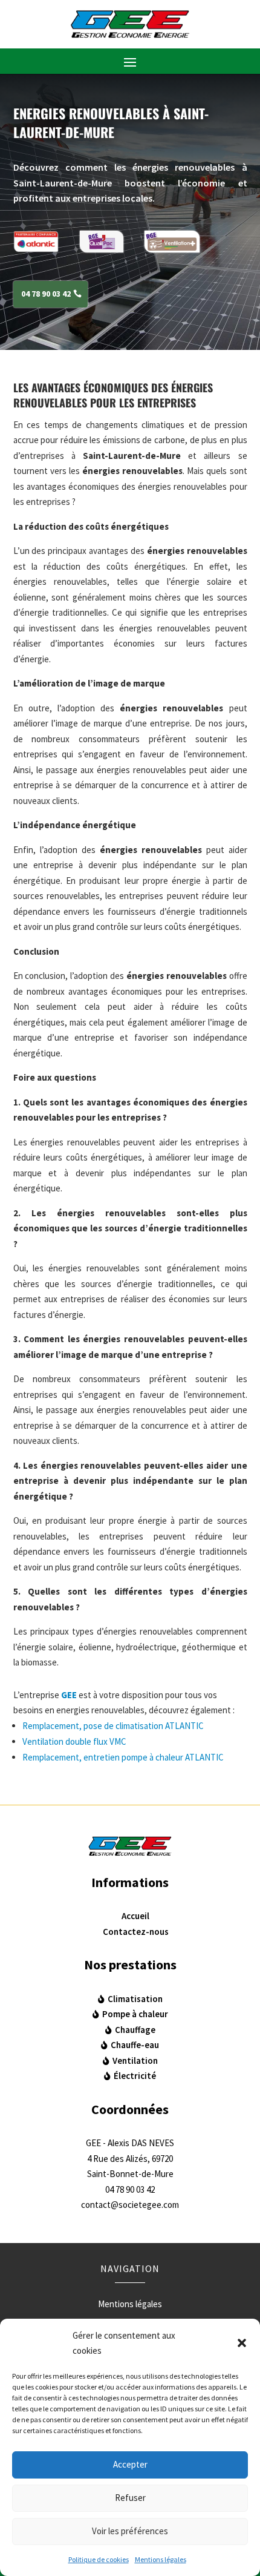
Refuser (130, 2498)
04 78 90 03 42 (46, 294)
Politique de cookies (99, 2559)
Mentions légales (161, 2559)
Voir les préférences (130, 2531)
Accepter (130, 2464)
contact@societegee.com (130, 2205)
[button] (242, 2343)
